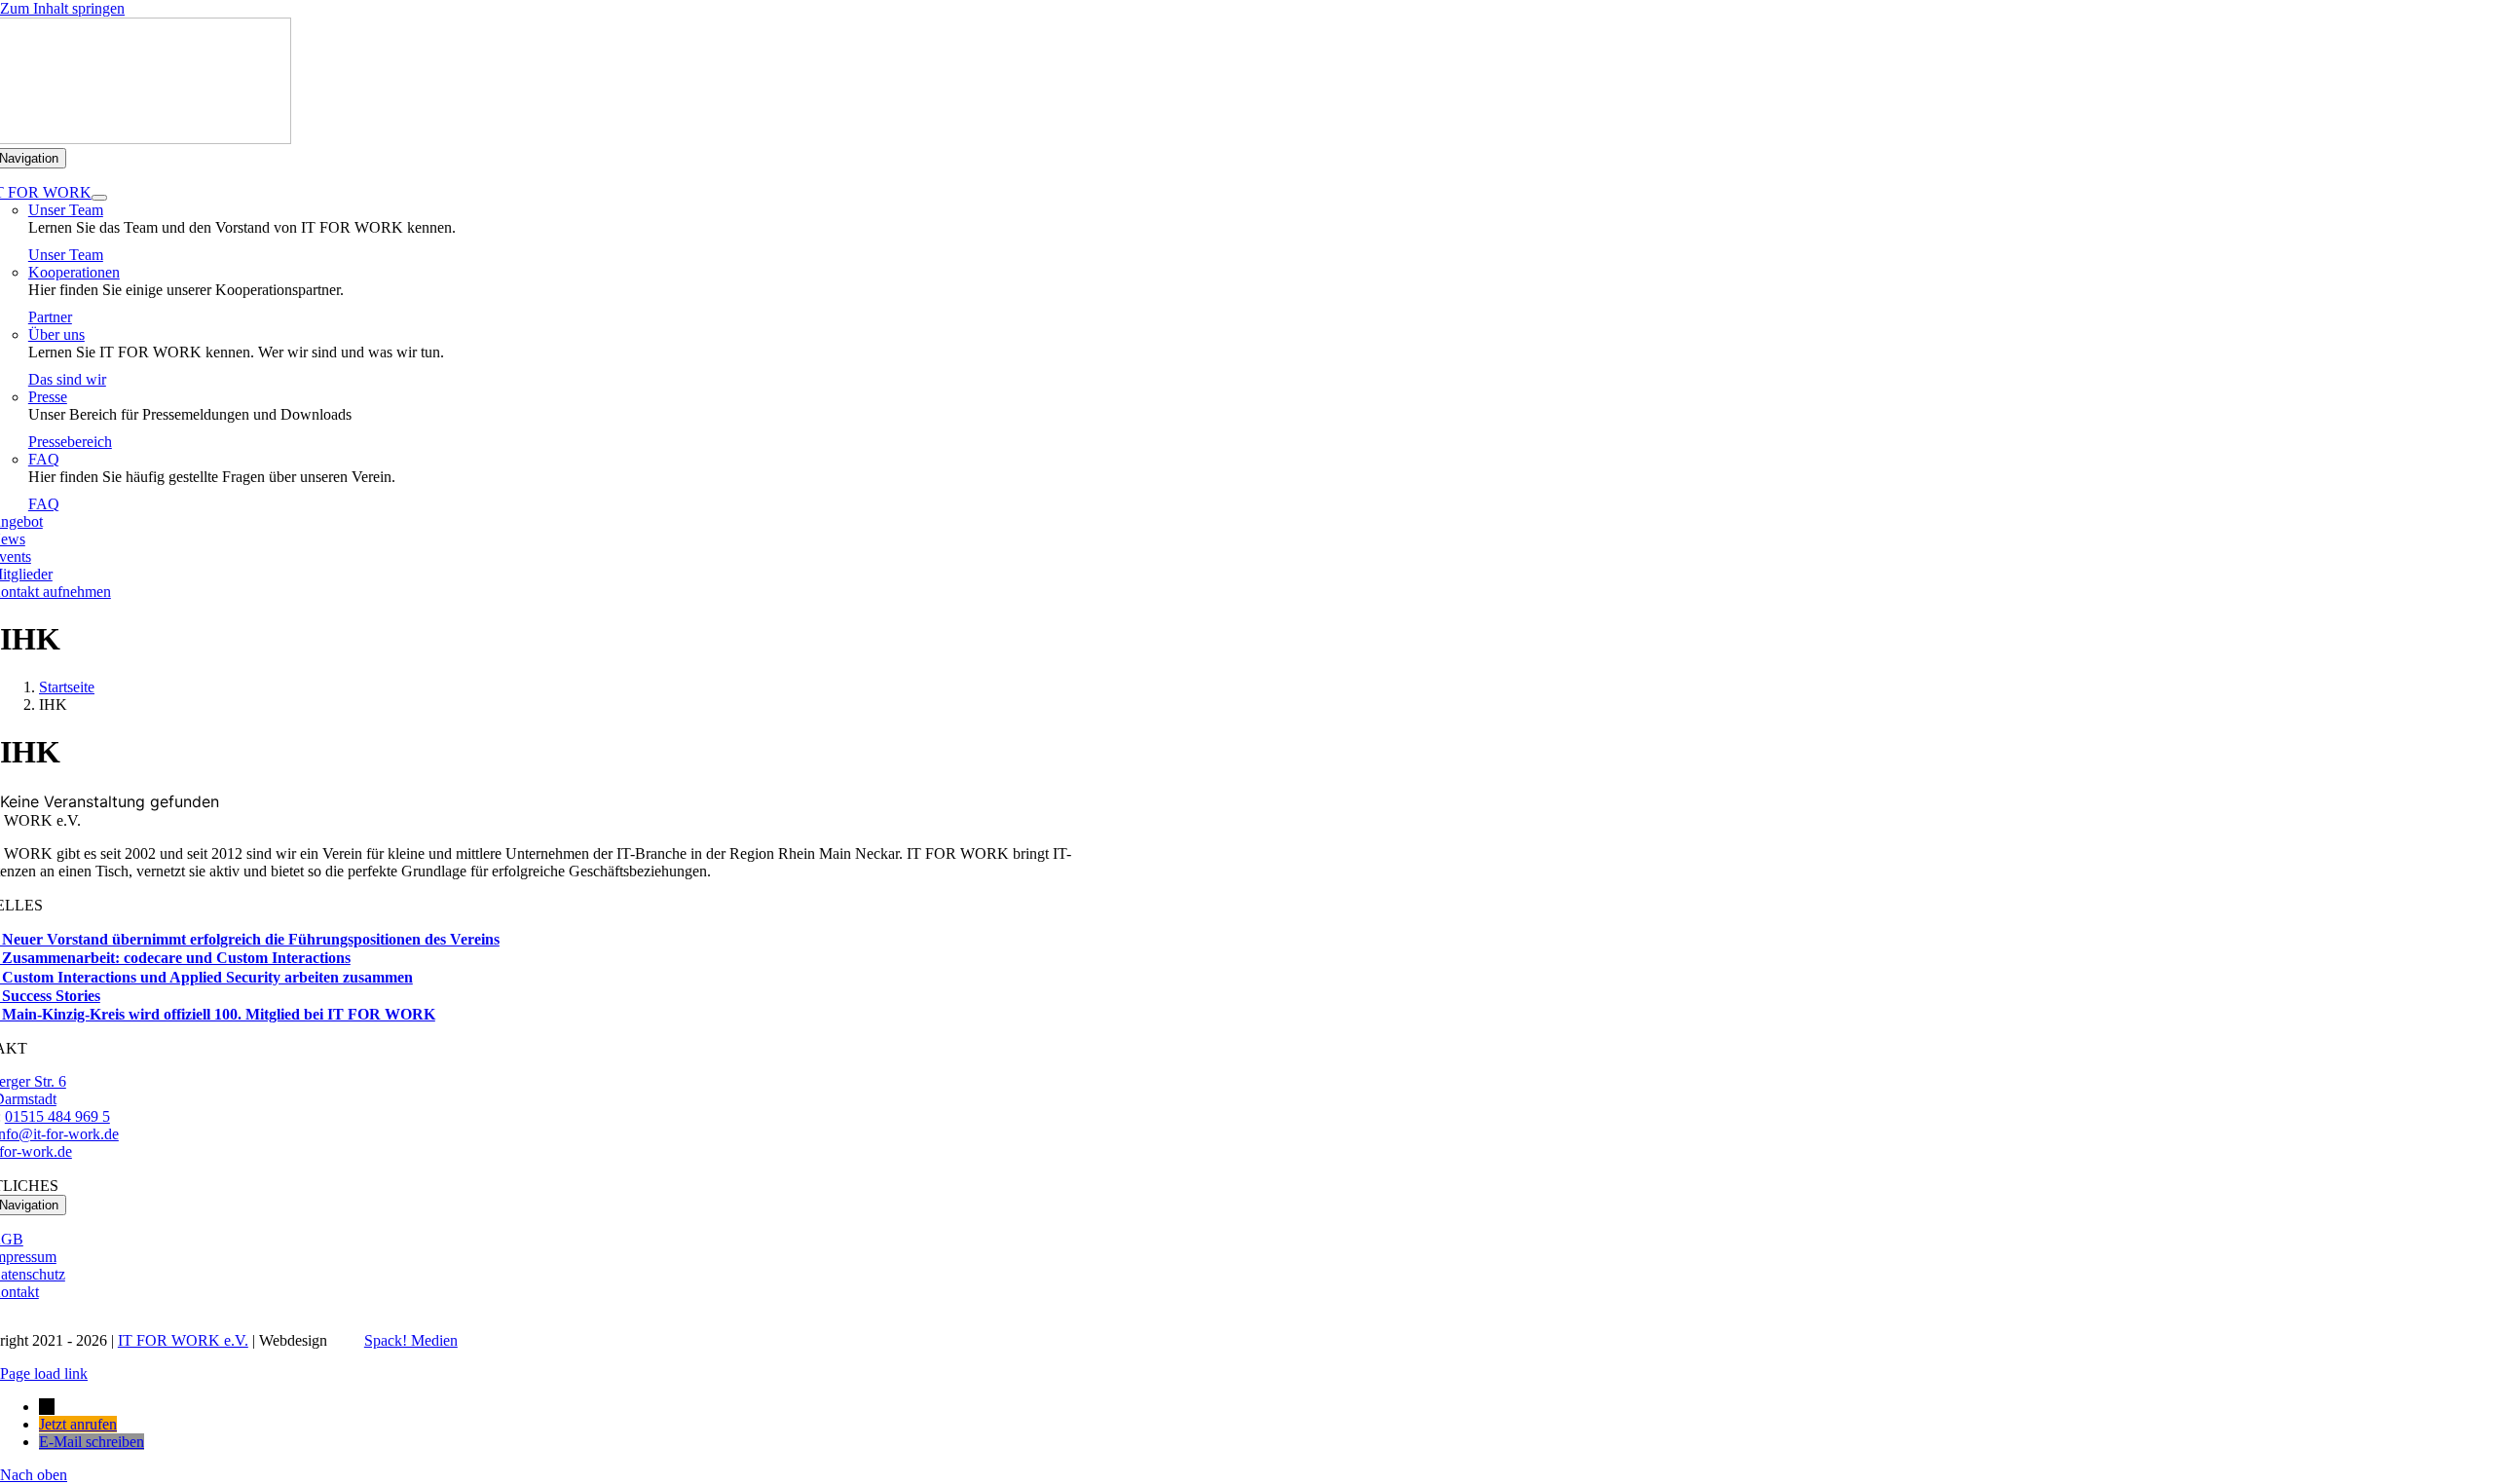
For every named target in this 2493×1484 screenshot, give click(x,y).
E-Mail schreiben (92, 1442)
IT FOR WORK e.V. (183, 1340)
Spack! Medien (411, 1340)
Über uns (56, 334)
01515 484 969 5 (57, 1116)
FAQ (44, 459)
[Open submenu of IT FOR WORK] (99, 198)
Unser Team (66, 210)
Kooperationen (74, 272)
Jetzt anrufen (78, 1424)
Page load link (44, 1373)
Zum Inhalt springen (62, 8)
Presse (48, 397)
